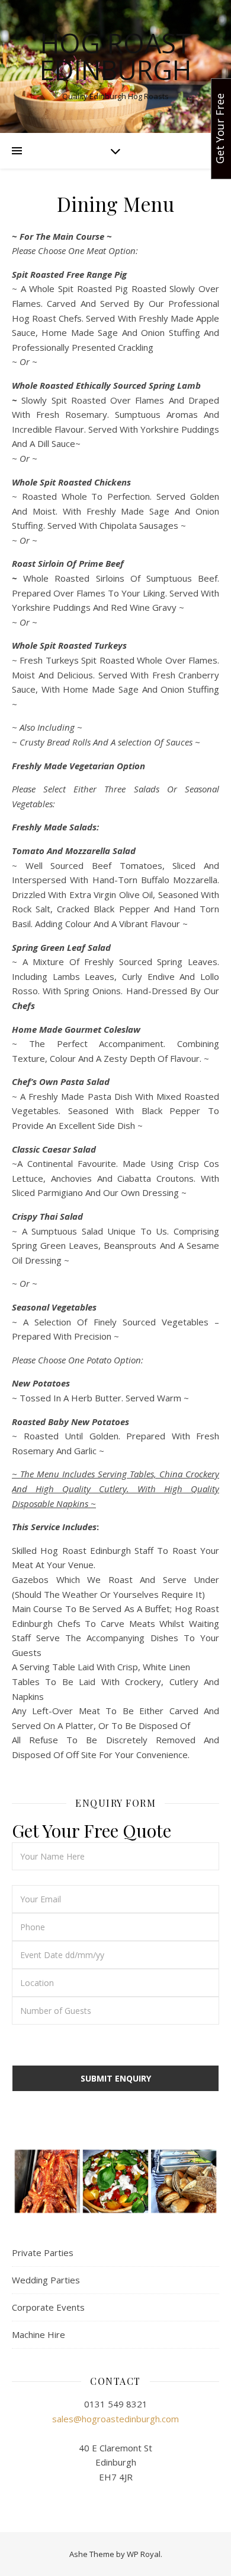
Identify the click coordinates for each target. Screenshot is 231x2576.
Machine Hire (38, 2334)
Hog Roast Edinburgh (115, 56)
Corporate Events (48, 2307)
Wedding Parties (46, 2280)
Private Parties (43, 2253)
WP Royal (144, 2554)
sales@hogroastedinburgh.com (115, 2419)
